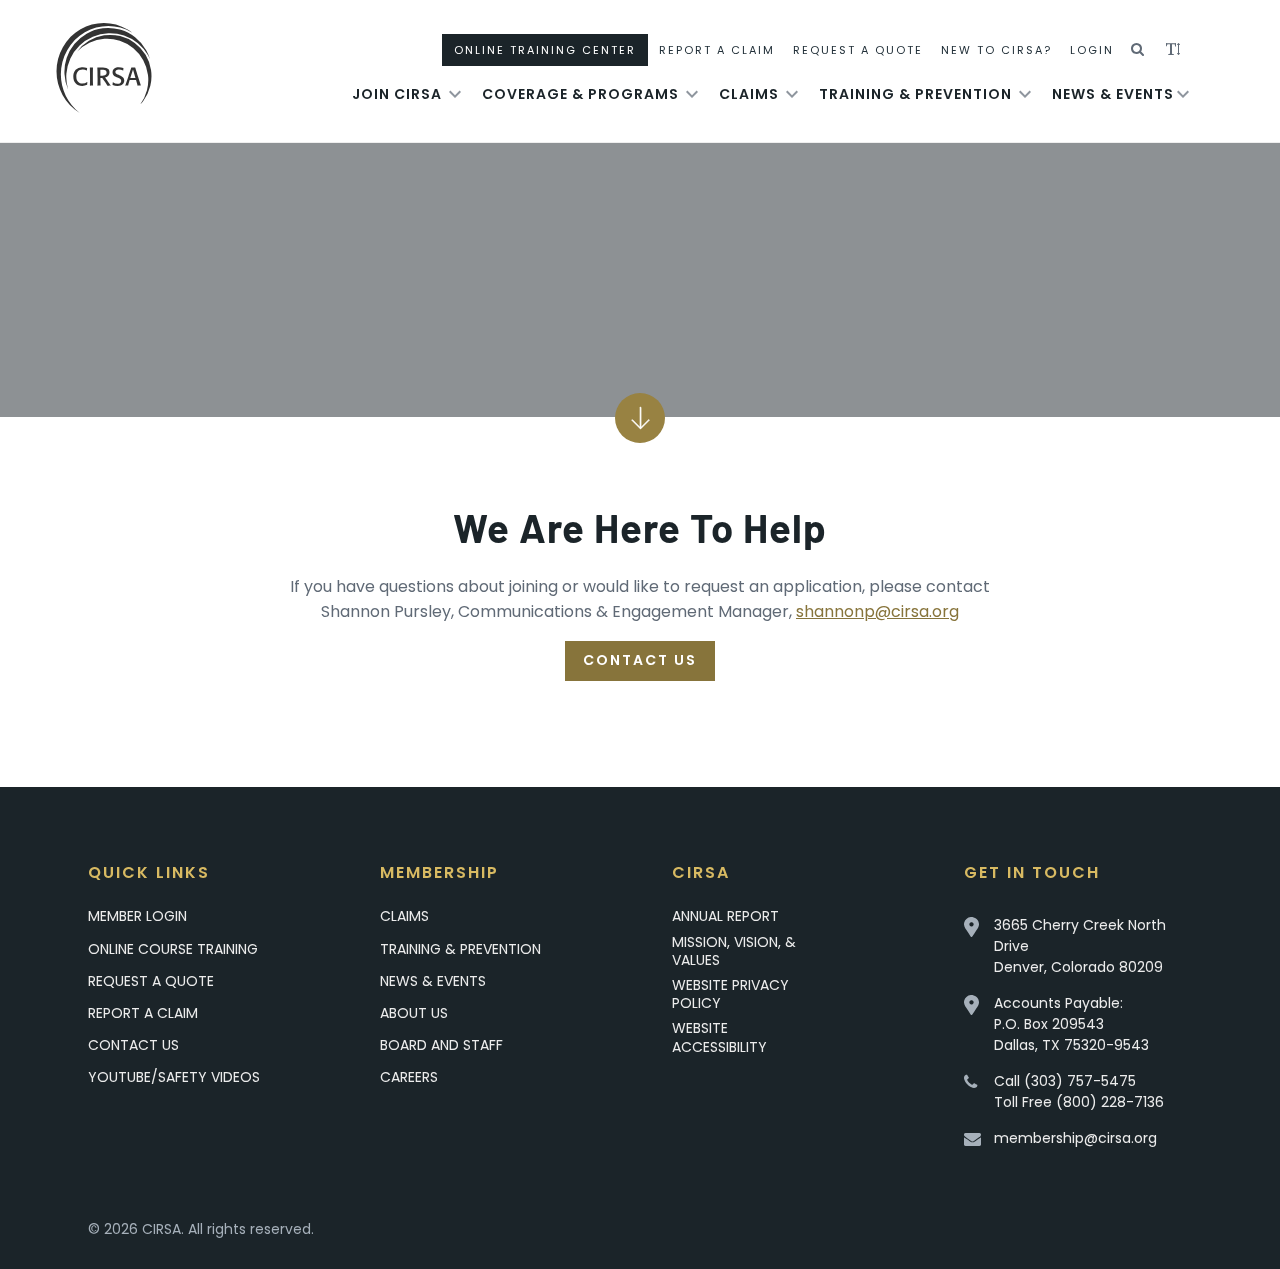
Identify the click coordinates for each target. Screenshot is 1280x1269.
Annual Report (725, 916)
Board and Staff (441, 1045)
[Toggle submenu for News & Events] (1183, 94)
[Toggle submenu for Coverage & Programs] (692, 94)
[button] (1138, 50)
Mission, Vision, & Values (734, 951)
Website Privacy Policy (730, 994)
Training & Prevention (915, 94)
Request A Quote (858, 50)
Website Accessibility (719, 1037)
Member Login (137, 916)
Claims (749, 94)
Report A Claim (717, 50)
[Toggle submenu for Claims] (792, 94)
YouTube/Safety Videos (174, 1076)
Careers (409, 1077)
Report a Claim (143, 1013)
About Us (414, 1013)
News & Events (1113, 94)
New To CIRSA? (996, 50)
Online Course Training (173, 949)
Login (1092, 50)
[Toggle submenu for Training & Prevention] (1025, 94)
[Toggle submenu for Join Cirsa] (455, 94)
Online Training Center (545, 50)
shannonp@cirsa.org (877, 611)
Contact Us (640, 660)
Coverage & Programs (580, 94)
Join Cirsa (397, 94)
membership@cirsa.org (1075, 1138)
